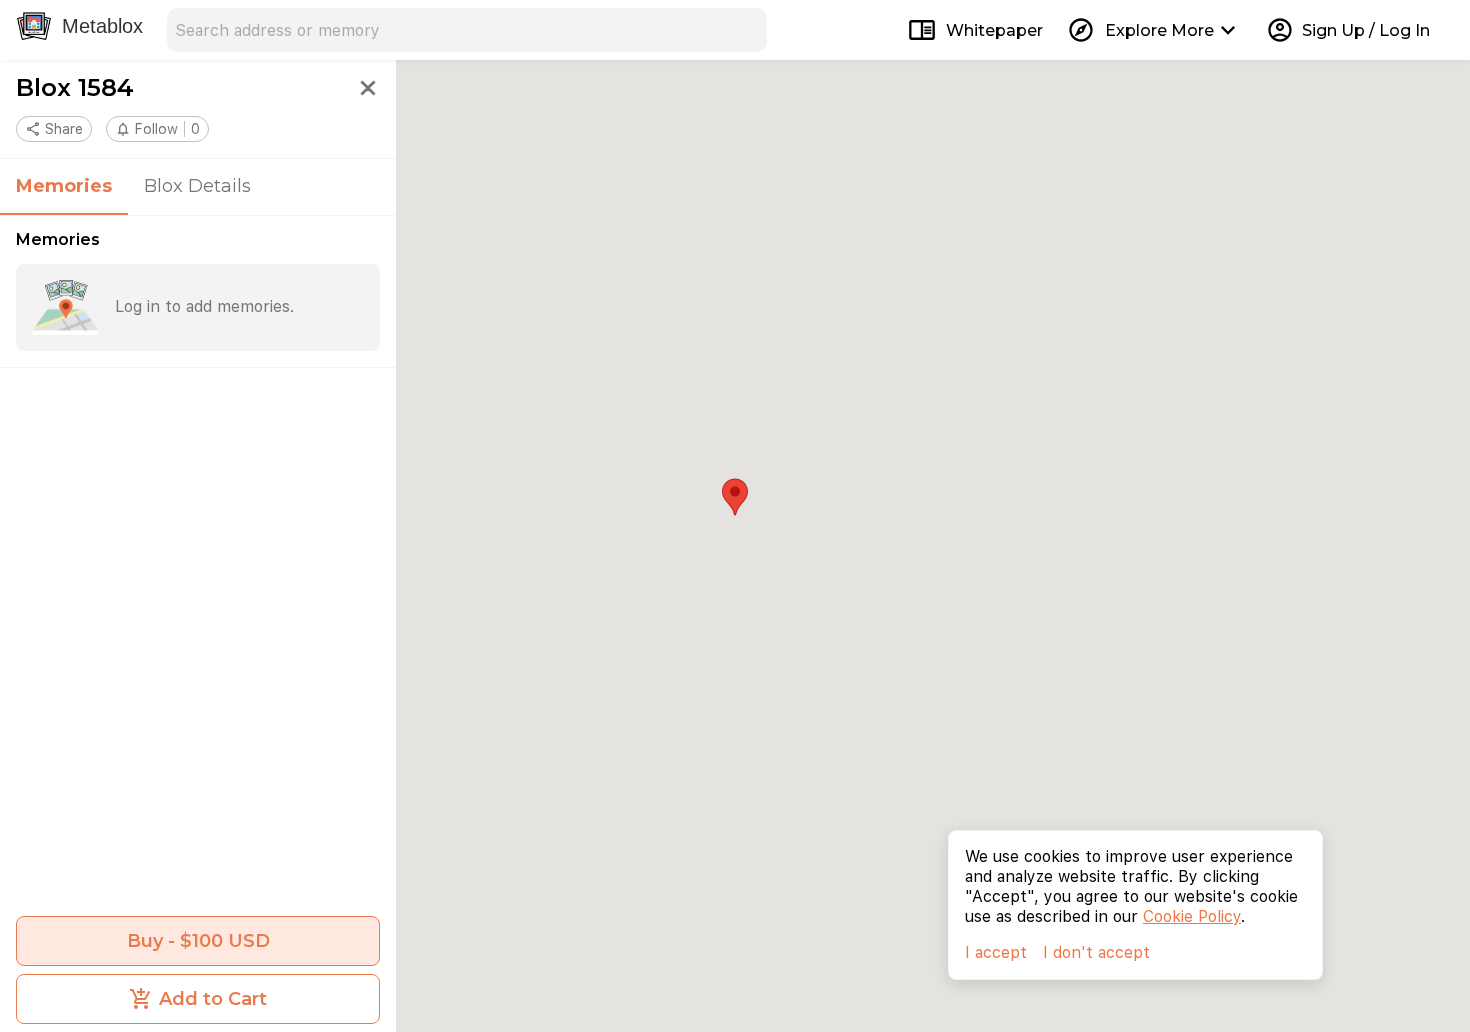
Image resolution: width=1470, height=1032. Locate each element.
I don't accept (1096, 952)
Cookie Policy (1192, 916)
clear (745, 30)
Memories (64, 186)
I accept (996, 952)
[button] (157, 129)
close (368, 88)
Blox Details (197, 186)
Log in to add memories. (204, 306)
